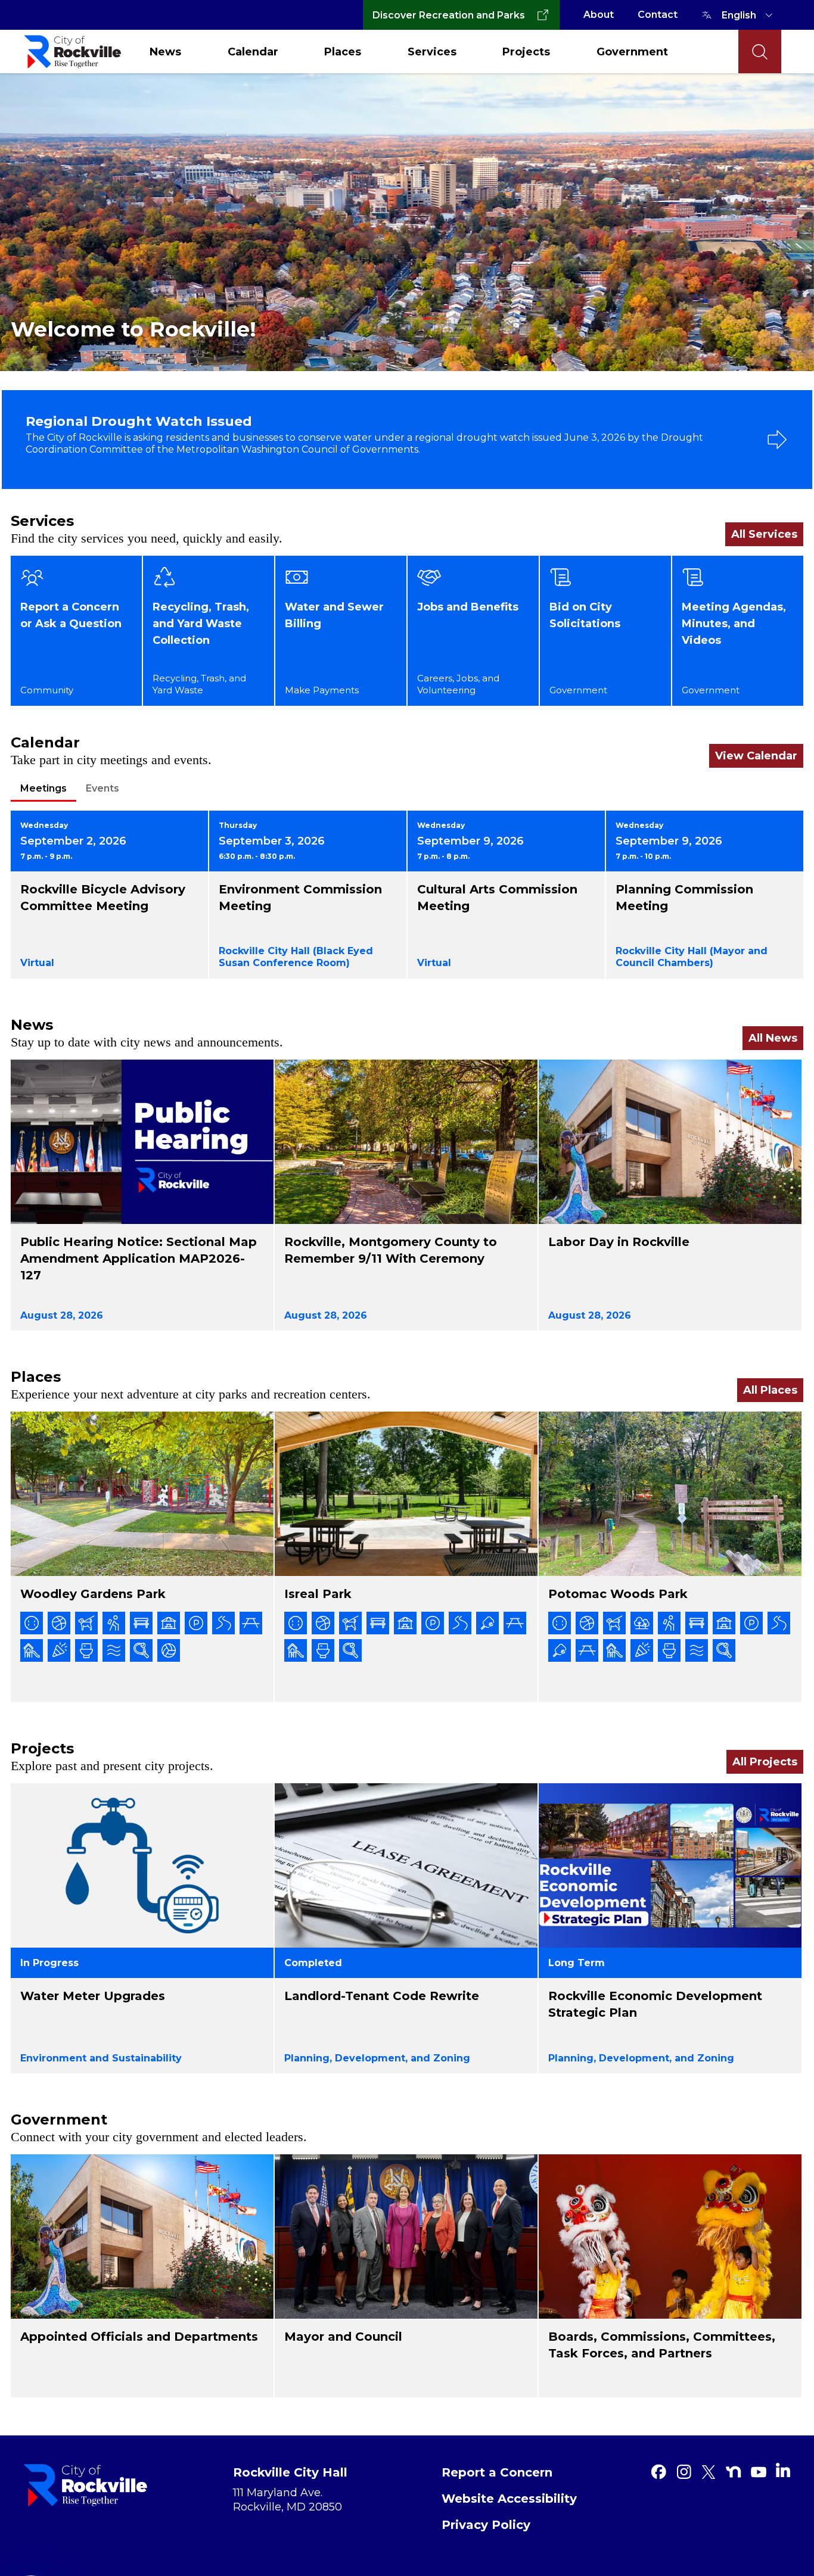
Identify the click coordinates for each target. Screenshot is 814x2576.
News (165, 52)
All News (773, 1038)
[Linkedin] (783, 2470)
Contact (658, 15)
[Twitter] (709, 2472)
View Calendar (756, 756)
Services (432, 52)
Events (102, 788)
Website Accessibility (509, 2499)
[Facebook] (658, 2472)
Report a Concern (497, 2472)
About (599, 15)
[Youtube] (759, 2472)
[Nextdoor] (734, 2472)
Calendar (253, 52)
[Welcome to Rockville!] (407, 221)
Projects (526, 52)
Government (632, 52)
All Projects (765, 1762)
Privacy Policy (486, 2525)
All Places (770, 1390)
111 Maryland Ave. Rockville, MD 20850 (288, 2500)
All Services (764, 534)
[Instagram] (683, 2472)
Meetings (44, 788)
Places (343, 52)
